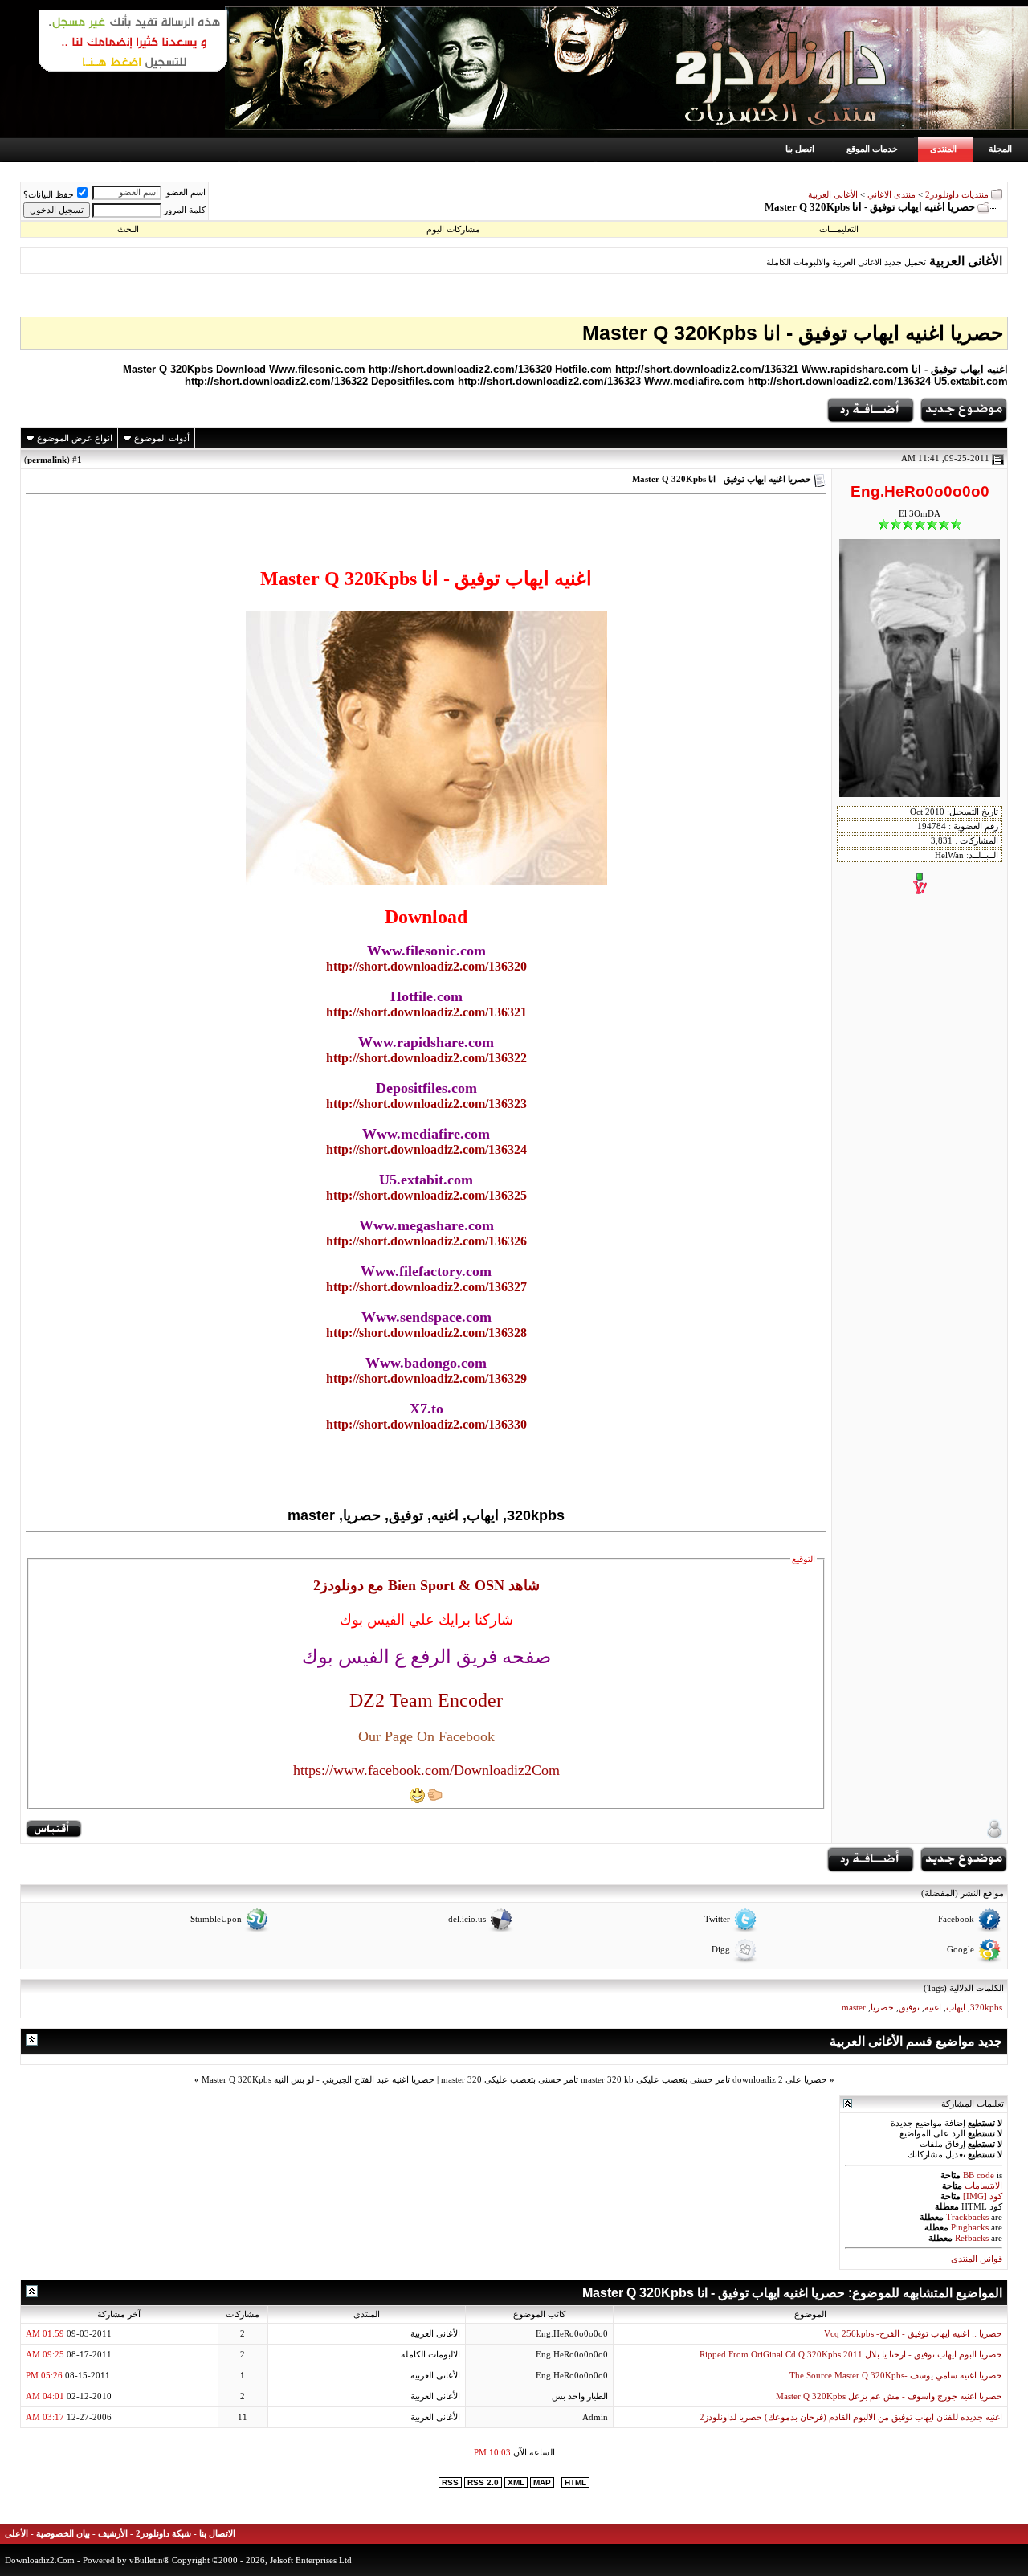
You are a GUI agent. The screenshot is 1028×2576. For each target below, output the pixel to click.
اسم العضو (186, 192)
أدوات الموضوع (162, 438)
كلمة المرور (185, 210)
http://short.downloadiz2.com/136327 (426, 1287)
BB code (979, 2175)
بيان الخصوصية (63, 2534)
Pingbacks (970, 2228)
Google (961, 1950)
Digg (721, 1950)
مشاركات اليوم (453, 229)
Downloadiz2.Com (40, 2560)
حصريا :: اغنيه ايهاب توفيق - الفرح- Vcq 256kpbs (913, 2334)
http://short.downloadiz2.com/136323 (426, 1104)
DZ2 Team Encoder (426, 1700)
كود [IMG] (983, 2196)
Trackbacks (967, 2217)
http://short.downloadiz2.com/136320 (426, 966)
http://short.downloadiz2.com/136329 (426, 1378)
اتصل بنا (800, 149)
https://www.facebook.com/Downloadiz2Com (426, 1770)
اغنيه (933, 2008)
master (854, 2008)
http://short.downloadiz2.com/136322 (426, 1058)
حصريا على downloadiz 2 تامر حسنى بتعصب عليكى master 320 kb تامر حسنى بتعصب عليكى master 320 (634, 2080)
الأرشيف (113, 2534)
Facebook (956, 1920)
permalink (47, 460)
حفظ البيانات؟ (49, 195)
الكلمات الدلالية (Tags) (964, 1988)
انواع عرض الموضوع (75, 438)
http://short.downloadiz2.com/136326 (426, 1241)
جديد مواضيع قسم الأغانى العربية (916, 2041)
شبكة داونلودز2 (163, 2534)
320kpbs (986, 2008)
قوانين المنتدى (977, 2259)
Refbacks (972, 2238)
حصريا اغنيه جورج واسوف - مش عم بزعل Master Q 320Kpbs (889, 2396)
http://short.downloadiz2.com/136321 (426, 1012)
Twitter (717, 1920)
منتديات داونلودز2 (957, 195)
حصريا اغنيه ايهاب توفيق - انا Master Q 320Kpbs (793, 333)
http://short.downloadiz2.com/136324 (426, 1149)
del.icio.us (467, 1920)
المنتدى (943, 149)
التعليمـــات (839, 229)
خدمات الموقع (872, 149)
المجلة (1000, 149)
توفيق (909, 2008)
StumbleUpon (216, 1920)
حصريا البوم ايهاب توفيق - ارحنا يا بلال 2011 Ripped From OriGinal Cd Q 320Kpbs (851, 2355)
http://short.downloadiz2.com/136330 (426, 1424)
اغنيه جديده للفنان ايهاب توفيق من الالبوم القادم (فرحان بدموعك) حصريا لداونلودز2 (851, 2417)
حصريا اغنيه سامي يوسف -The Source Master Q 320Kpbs (896, 2376)
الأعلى (16, 2534)
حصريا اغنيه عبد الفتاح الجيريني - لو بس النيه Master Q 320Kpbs (318, 2080)
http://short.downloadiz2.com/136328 (426, 1333)
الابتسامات (983, 2186)
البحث (128, 229)
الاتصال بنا (217, 2534)
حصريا (882, 2008)
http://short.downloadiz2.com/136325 (426, 1195)
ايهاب (956, 2008)
